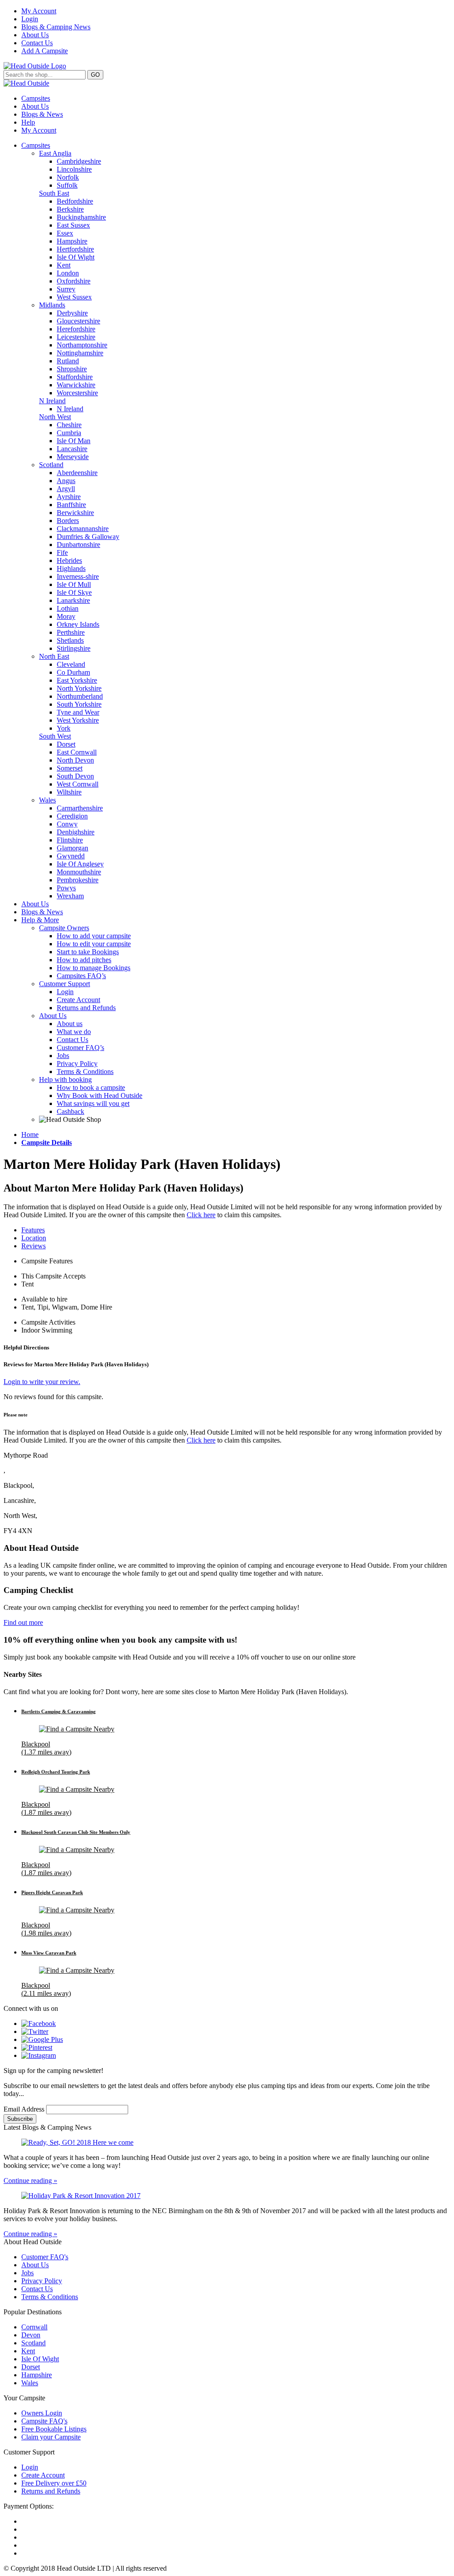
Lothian (68, 608)
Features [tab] (33, 1230)
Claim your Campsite (51, 2437)
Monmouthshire (79, 872)
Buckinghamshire (81, 217)
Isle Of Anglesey (80, 864)
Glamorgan (72, 848)
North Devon (75, 760)
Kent (64, 265)
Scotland (51, 465)
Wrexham (70, 896)
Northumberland (80, 696)
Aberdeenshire (77, 473)
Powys (66, 888)
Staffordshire (75, 377)
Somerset (70, 768)
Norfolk (68, 177)
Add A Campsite (45, 51)
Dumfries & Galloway (88, 537)
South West (55, 736)
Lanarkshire (73, 600)
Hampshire (72, 241)
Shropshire (72, 369)
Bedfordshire (75, 201)
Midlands (52, 305)
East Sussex (73, 225)
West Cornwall (78, 784)
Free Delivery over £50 (54, 2483)
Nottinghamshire (80, 353)
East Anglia (55, 153)
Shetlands (70, 640)
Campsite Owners (64, 928)
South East (54, 193)
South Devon (75, 776)
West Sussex (74, 297)
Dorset (66, 744)
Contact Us (37, 43)
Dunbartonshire (78, 545)
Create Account (78, 1000)
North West (55, 417)
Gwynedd (71, 856)
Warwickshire (76, 385)
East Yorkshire (77, 680)
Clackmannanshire (83, 529)
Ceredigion (72, 816)
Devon (31, 2335)
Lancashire (72, 449)
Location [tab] (34, 1238)
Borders (68, 521)
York (64, 728)
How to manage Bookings (94, 968)
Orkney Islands (78, 624)
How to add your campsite (94, 936)
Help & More (40, 920)
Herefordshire (76, 329)
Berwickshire (75, 513)
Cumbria (69, 433)
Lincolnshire (74, 169)
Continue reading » (30, 2181)
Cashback (70, 1111)
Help (28, 122)
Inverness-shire (78, 576)
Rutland (68, 361)
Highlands (71, 568)
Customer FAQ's (45, 2257)
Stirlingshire (74, 648)
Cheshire (69, 425)
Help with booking (65, 1080)
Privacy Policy (77, 1064)
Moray (66, 616)
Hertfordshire (75, 249)
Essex (65, 233)
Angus (66, 481)
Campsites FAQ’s (81, 976)
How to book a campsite (91, 1087)
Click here (201, 1215)
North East (54, 656)
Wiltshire (69, 792)
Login (30, 19)
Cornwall (34, 2327)
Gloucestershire (78, 321)
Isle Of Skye (74, 592)
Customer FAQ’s (80, 1048)
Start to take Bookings (88, 952)
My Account (39, 11)
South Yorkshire (79, 704)
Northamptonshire (82, 345)
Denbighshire (76, 832)
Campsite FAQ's (44, 2421)
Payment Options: (29, 2506)
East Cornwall (77, 752)
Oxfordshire (74, 281)
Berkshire (70, 209)
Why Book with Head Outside (100, 1095)
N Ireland (52, 401)
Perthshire (71, 632)
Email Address (25, 2109)
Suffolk (67, 185)
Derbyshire (72, 313)
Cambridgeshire (79, 161)
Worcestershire (77, 393)
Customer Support (65, 984)
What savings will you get (93, 1103)
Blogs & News (42, 114)
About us (70, 1024)
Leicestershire (76, 337)
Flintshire (70, 840)
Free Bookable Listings (54, 2429)
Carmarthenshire (80, 808)
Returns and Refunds (86, 1008)
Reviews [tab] (33, 1246)
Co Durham (73, 672)
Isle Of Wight (76, 257)
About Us (35, 35)
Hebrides (69, 560)
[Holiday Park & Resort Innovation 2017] (227, 2196)
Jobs (63, 1056)
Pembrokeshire (78, 880)
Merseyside (73, 457)
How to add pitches (84, 960)
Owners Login (42, 2413)
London (68, 273)
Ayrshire (69, 497)
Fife (62, 553)
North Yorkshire (79, 688)
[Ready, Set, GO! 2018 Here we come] (227, 2143)
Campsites (36, 98)
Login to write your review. (42, 1382)
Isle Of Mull (74, 584)
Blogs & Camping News (56, 27)
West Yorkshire (78, 720)
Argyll (66, 489)
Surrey (66, 289)
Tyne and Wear (78, 712)
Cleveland (71, 664)
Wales (47, 800)
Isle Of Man (74, 441)
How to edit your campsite (94, 944)
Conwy (67, 824)
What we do (74, 1032)
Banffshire (71, 505)
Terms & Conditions (85, 1072)
